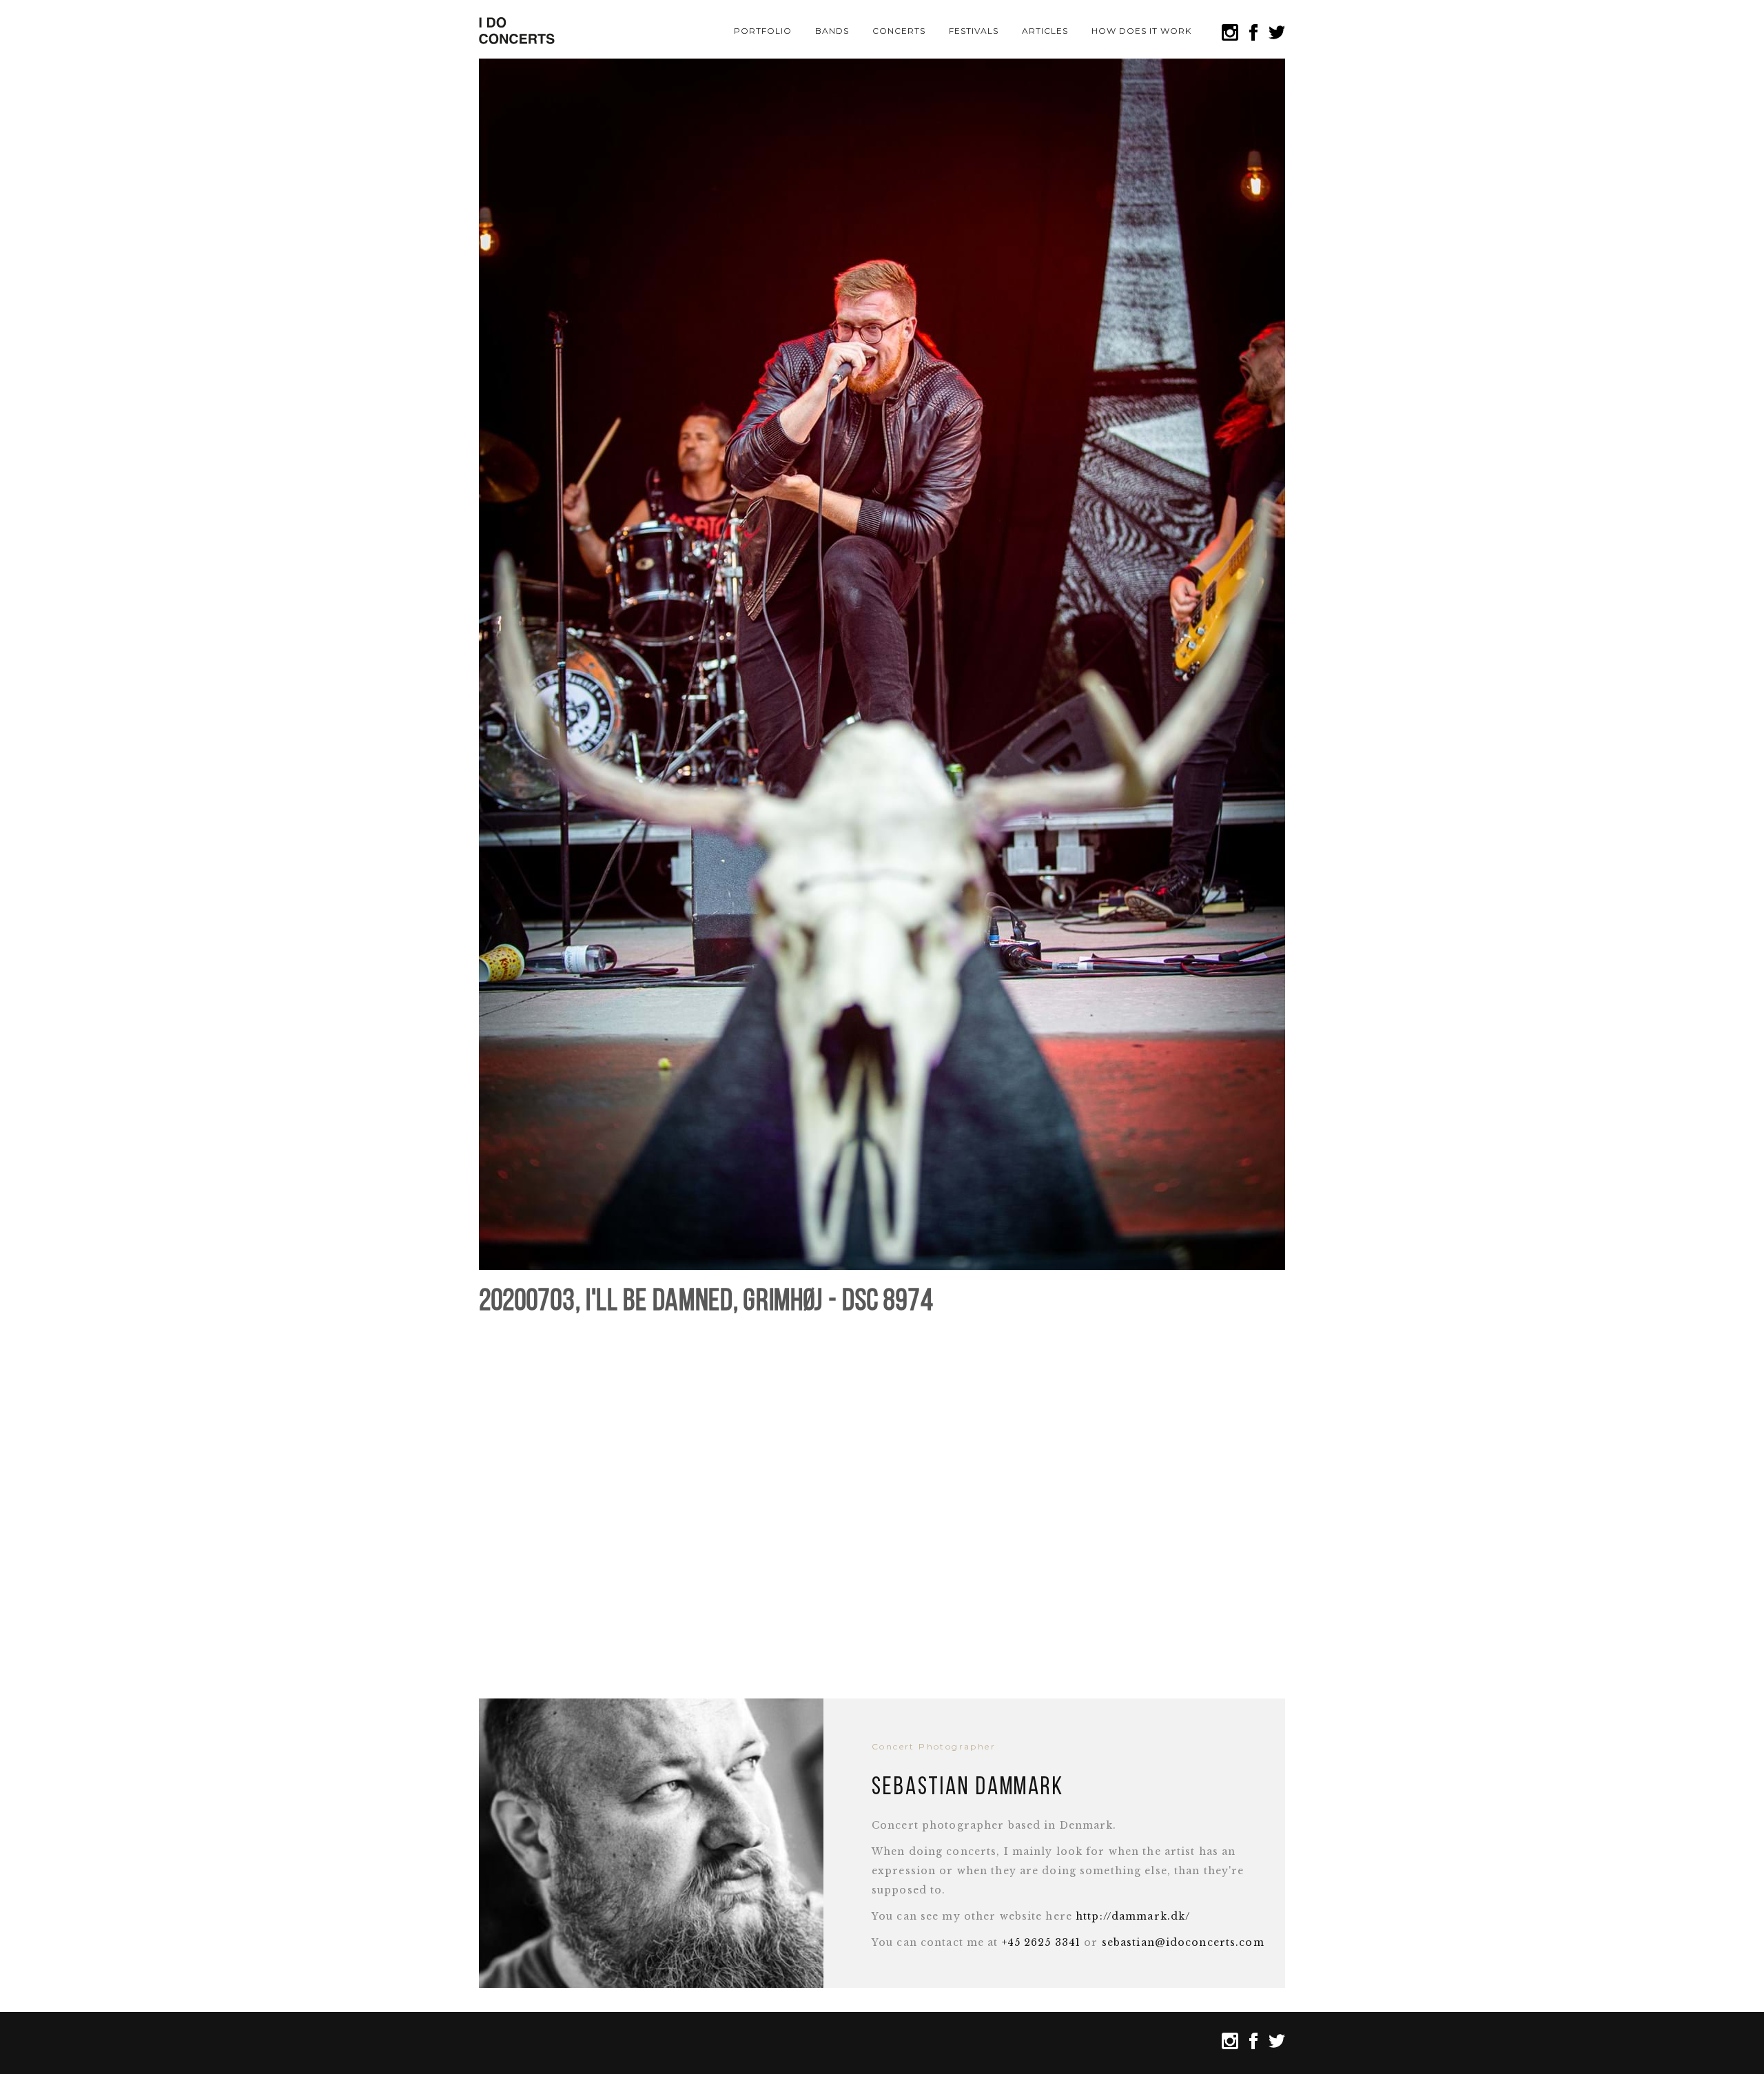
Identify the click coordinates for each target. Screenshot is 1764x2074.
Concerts (899, 31)
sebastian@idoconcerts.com (1183, 1942)
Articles (1045, 31)
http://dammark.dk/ (1133, 1916)
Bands (832, 31)
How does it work (1141, 31)
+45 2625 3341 (1042, 1942)
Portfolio (763, 31)
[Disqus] (882, 1500)
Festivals (974, 31)
